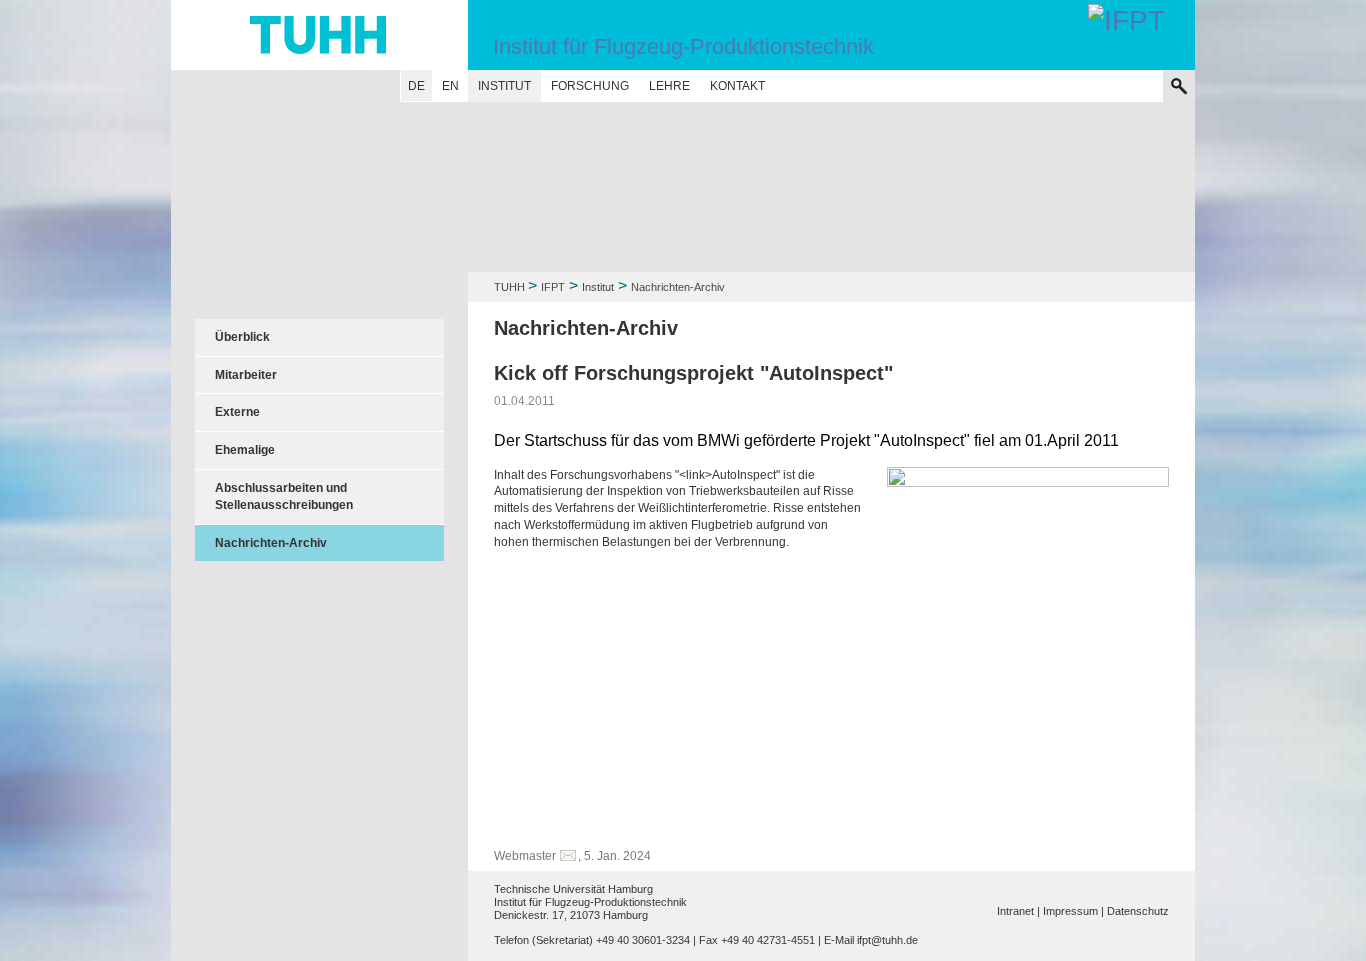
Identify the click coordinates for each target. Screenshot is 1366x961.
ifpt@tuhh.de (887, 940)
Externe (237, 412)
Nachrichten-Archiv (271, 543)
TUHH (509, 287)
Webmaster (525, 856)
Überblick (242, 337)
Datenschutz (1138, 911)
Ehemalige (245, 450)
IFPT (553, 287)
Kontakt (737, 86)
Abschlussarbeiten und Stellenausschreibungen (284, 496)
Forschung (590, 86)
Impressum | (1073, 911)
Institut (504, 86)
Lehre (669, 86)
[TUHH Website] (319, 35)
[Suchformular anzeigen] (1179, 86)
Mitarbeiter (246, 375)
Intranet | (1018, 911)
